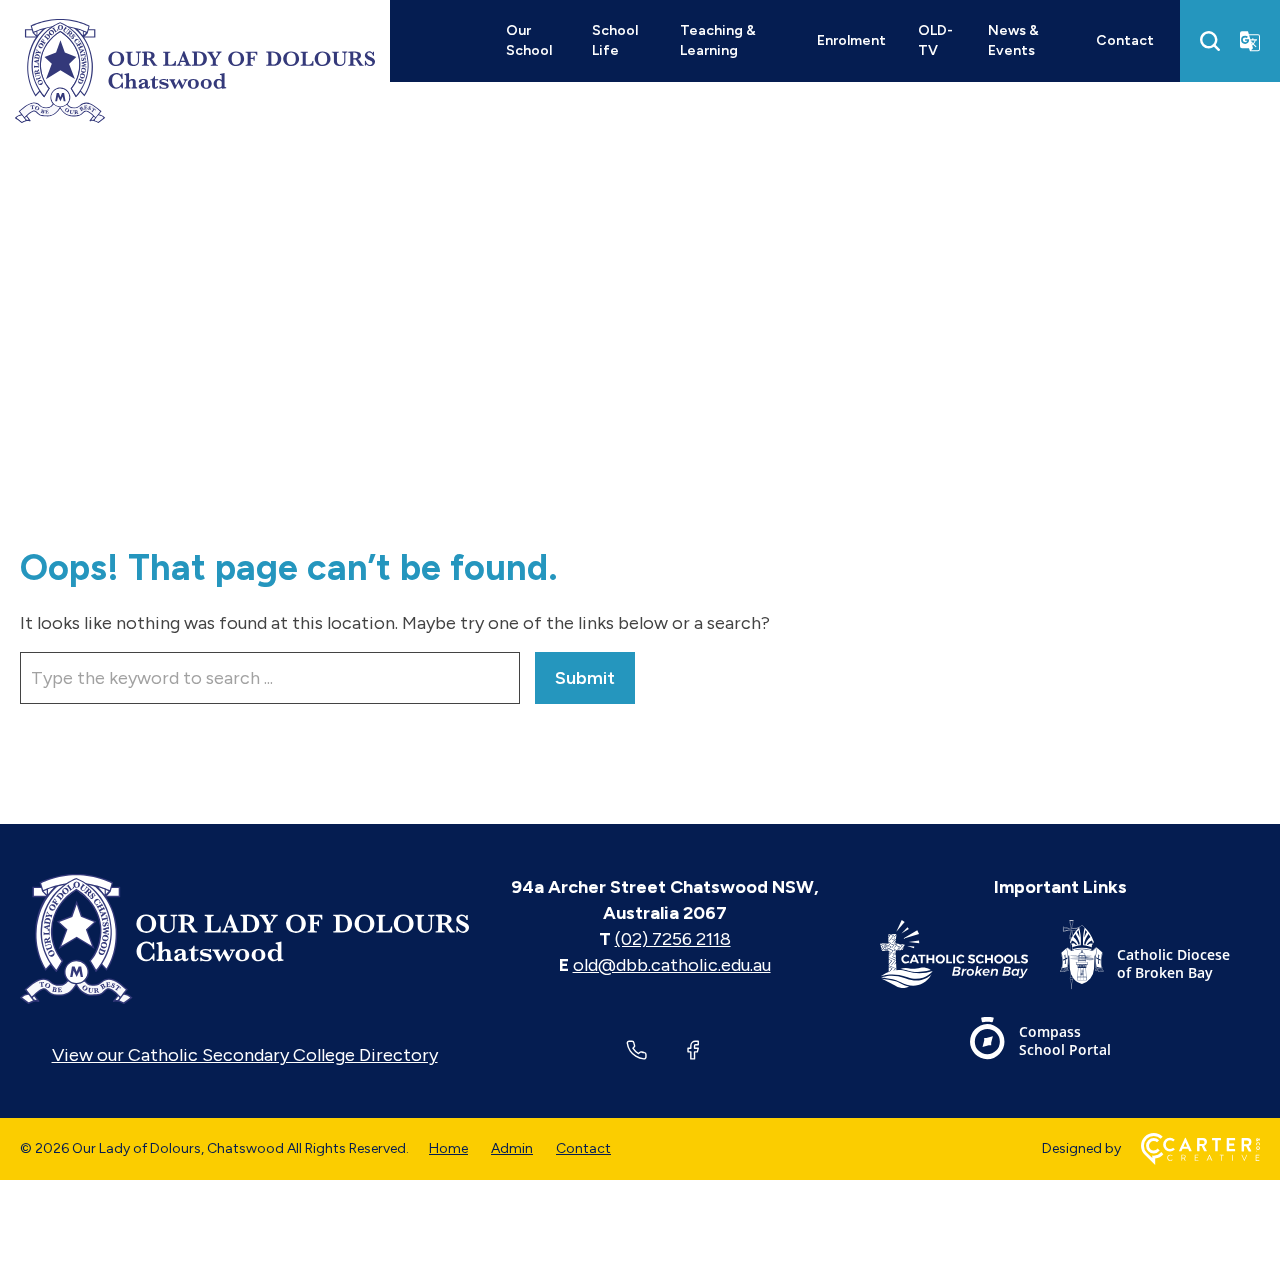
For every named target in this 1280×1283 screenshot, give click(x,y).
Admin (512, 1148)
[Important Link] (970, 958)
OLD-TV (935, 40)
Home (448, 1148)
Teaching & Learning (718, 40)
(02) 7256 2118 (673, 939)
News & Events (1013, 40)
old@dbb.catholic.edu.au (672, 965)
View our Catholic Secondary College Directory (245, 1055)
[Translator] (1250, 41)
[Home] (244, 939)
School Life (615, 40)
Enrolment (851, 40)
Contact (1125, 40)
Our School (529, 40)
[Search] (1210, 41)
